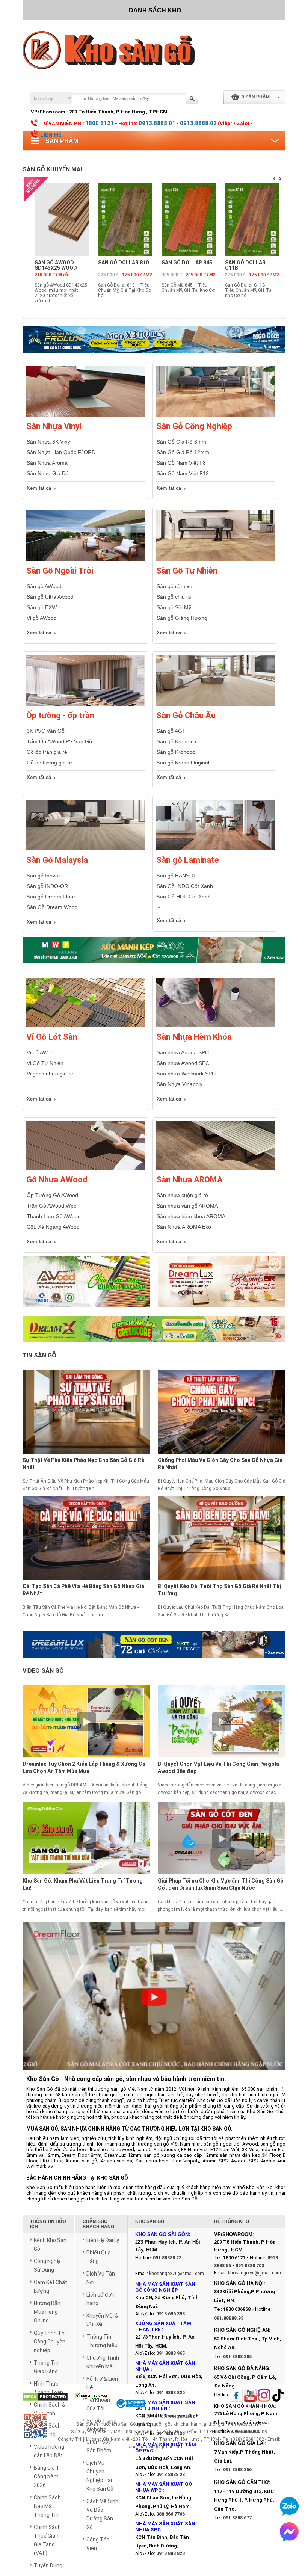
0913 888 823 (171, 2553)
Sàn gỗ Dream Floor (51, 897)
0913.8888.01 (157, 123)
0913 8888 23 (171, 2475)
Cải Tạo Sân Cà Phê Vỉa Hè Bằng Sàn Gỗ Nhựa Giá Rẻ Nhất (83, 1590)
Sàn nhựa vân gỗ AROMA (187, 1206)
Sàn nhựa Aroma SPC (183, 1052)
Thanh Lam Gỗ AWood (54, 1216)
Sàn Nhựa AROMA (189, 1180)
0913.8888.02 (198, 123)
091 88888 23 (167, 2258)
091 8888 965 (171, 2353)
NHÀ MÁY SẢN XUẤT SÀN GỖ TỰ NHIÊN (165, 2405)
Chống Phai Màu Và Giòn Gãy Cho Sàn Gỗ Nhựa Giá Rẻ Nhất (220, 1464)
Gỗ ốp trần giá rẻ (47, 752)
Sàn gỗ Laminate (188, 860)
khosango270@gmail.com (177, 2274)
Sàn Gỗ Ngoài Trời (60, 571)
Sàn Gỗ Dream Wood (52, 907)
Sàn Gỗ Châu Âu (186, 715)
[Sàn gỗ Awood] (86, 1286)
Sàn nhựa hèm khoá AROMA (191, 1216)
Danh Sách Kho (155, 10)
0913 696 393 (171, 2314)
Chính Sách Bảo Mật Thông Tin (47, 2506)
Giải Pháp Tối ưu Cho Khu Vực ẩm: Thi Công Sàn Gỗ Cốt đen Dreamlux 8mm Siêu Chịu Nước (221, 1884)
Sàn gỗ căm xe (174, 586)
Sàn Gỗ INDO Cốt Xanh (185, 886)
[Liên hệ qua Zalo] (289, 2506)
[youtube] (250, 2396)
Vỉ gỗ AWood (42, 618)
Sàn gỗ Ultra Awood (50, 597)
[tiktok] (278, 2396)
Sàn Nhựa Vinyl (54, 426)
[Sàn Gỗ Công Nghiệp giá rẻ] (215, 415)
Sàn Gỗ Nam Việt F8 (181, 463)
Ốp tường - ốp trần (60, 715)
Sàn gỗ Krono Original (183, 763)
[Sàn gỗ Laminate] (215, 849)
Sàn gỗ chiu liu (174, 597)
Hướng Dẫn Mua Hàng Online (47, 2312)
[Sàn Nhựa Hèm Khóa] (215, 1026)
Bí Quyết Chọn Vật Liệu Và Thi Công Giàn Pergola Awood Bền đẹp (218, 1767)
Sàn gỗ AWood (44, 586)
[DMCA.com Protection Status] (45, 2397)
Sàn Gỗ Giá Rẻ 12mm (183, 452)
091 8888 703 (250, 2266)
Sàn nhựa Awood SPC (183, 1063)
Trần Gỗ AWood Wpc (51, 1206)
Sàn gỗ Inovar (43, 876)
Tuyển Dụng (48, 2565)
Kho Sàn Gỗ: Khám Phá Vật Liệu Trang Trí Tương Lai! (83, 1884)
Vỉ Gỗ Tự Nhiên (45, 1063)
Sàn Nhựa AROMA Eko (184, 1227)
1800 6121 (100, 123)
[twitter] (264, 2396)
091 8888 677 (237, 2518)
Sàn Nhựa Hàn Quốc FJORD (61, 452)
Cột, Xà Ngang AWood (53, 1227)
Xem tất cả (39, 488)
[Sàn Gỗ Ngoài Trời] (85, 560)
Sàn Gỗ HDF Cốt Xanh (184, 897)
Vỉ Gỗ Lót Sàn (52, 1037)
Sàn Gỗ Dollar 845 (57, 263)
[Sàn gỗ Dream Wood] (154, 950)
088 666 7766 (171, 2514)
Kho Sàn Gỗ (124, 2424)
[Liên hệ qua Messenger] (289, 2532)
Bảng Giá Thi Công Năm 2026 (49, 2476)
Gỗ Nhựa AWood (57, 1180)
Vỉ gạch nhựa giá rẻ (50, 1074)
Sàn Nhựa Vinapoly (180, 1084)
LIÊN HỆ (51, 135)
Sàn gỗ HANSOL (177, 876)
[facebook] (236, 2396)
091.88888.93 (229, 2318)
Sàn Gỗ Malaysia (57, 860)
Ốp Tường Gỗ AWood (52, 1195)
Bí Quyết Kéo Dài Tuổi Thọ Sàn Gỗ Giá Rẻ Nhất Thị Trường (219, 1590)
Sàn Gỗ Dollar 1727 (248, 263)
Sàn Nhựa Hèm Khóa (194, 1037)
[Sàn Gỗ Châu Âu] (215, 704)
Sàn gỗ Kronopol (177, 752)
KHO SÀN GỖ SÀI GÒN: (163, 2234)
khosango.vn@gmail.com (254, 2273)
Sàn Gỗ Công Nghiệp (194, 426)
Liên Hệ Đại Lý (103, 2240)
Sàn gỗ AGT (171, 731)
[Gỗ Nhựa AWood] (85, 1169)
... (28, 1084)
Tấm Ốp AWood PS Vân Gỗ (59, 741)
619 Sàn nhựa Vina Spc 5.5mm (183, 265)
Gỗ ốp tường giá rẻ (49, 763)
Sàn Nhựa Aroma (47, 463)
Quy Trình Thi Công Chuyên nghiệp (50, 2342)
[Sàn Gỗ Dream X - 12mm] (154, 1329)
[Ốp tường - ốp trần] (85, 704)
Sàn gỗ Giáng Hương (182, 618)
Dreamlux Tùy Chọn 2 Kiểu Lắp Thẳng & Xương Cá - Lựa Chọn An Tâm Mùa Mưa (86, 1767)
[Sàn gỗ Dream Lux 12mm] (222, 1286)
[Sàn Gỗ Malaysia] (85, 849)
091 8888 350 (237, 2470)
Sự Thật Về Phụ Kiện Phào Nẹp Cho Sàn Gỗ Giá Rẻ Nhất (83, 1464)
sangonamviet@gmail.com (154, 2447)
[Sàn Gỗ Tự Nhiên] (215, 560)
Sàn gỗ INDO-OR (47, 886)
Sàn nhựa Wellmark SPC (186, 1074)
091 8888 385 (237, 2357)
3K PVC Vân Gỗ (46, 731)
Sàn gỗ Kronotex (177, 741)
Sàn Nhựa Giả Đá (48, 473)
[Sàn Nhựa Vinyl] (85, 415)
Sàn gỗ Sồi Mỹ (174, 607)
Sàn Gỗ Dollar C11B (115, 265)
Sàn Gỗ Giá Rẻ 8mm (181, 442)
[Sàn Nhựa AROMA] (215, 1169)
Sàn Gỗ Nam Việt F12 (183, 473)
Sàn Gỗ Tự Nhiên (187, 571)
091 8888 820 (171, 2393)
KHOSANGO (183, 2417)
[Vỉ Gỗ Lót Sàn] (85, 1026)
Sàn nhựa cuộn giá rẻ (182, 1195)
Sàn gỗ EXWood (46, 607)
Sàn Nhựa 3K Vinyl (49, 442)
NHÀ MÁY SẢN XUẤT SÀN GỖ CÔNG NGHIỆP (165, 2287)
